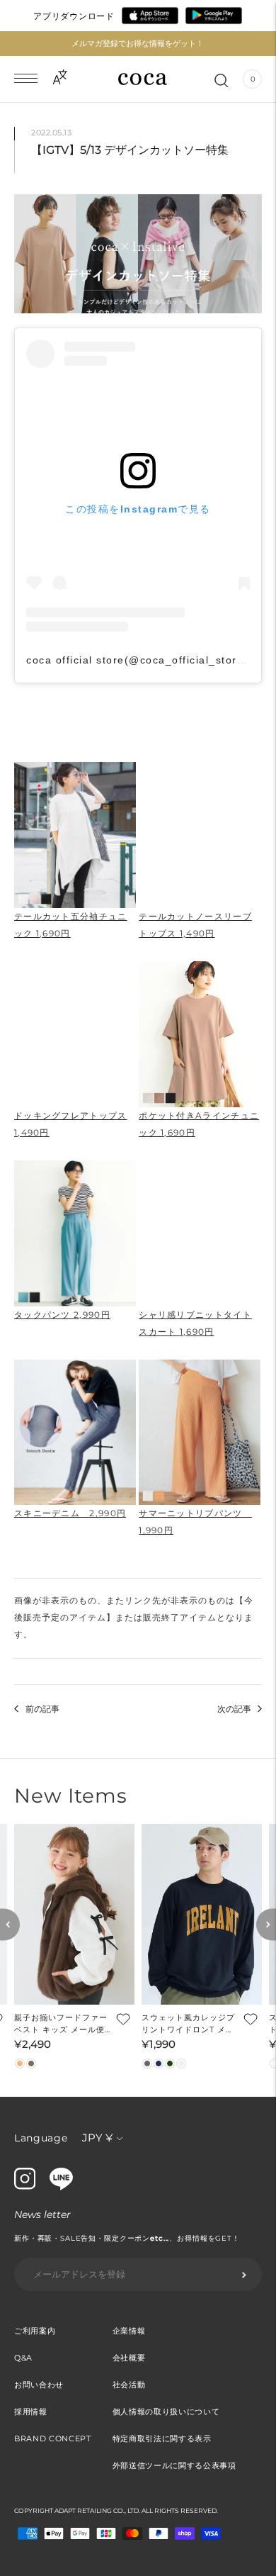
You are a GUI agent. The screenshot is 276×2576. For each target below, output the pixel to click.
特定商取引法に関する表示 (162, 2438)
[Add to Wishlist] (122, 2018)
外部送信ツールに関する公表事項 (174, 2465)
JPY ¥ (97, 2138)
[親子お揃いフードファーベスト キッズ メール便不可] (74, 1914)
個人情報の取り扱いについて (166, 2412)
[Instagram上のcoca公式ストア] (25, 2186)
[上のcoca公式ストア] (61, 2187)
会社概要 (129, 2358)
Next (266, 1924)
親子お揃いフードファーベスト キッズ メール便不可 (61, 2024)
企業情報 (129, 2331)
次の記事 (234, 1709)
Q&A (23, 2358)
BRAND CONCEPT (53, 2438)
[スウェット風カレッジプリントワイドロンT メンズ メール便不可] (202, 1914)
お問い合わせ (39, 2385)
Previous (10, 1924)
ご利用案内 (35, 2331)
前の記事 (42, 1709)
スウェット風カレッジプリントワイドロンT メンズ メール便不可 (188, 2024)
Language (41, 2138)
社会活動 (129, 2385)
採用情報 (31, 2412)
